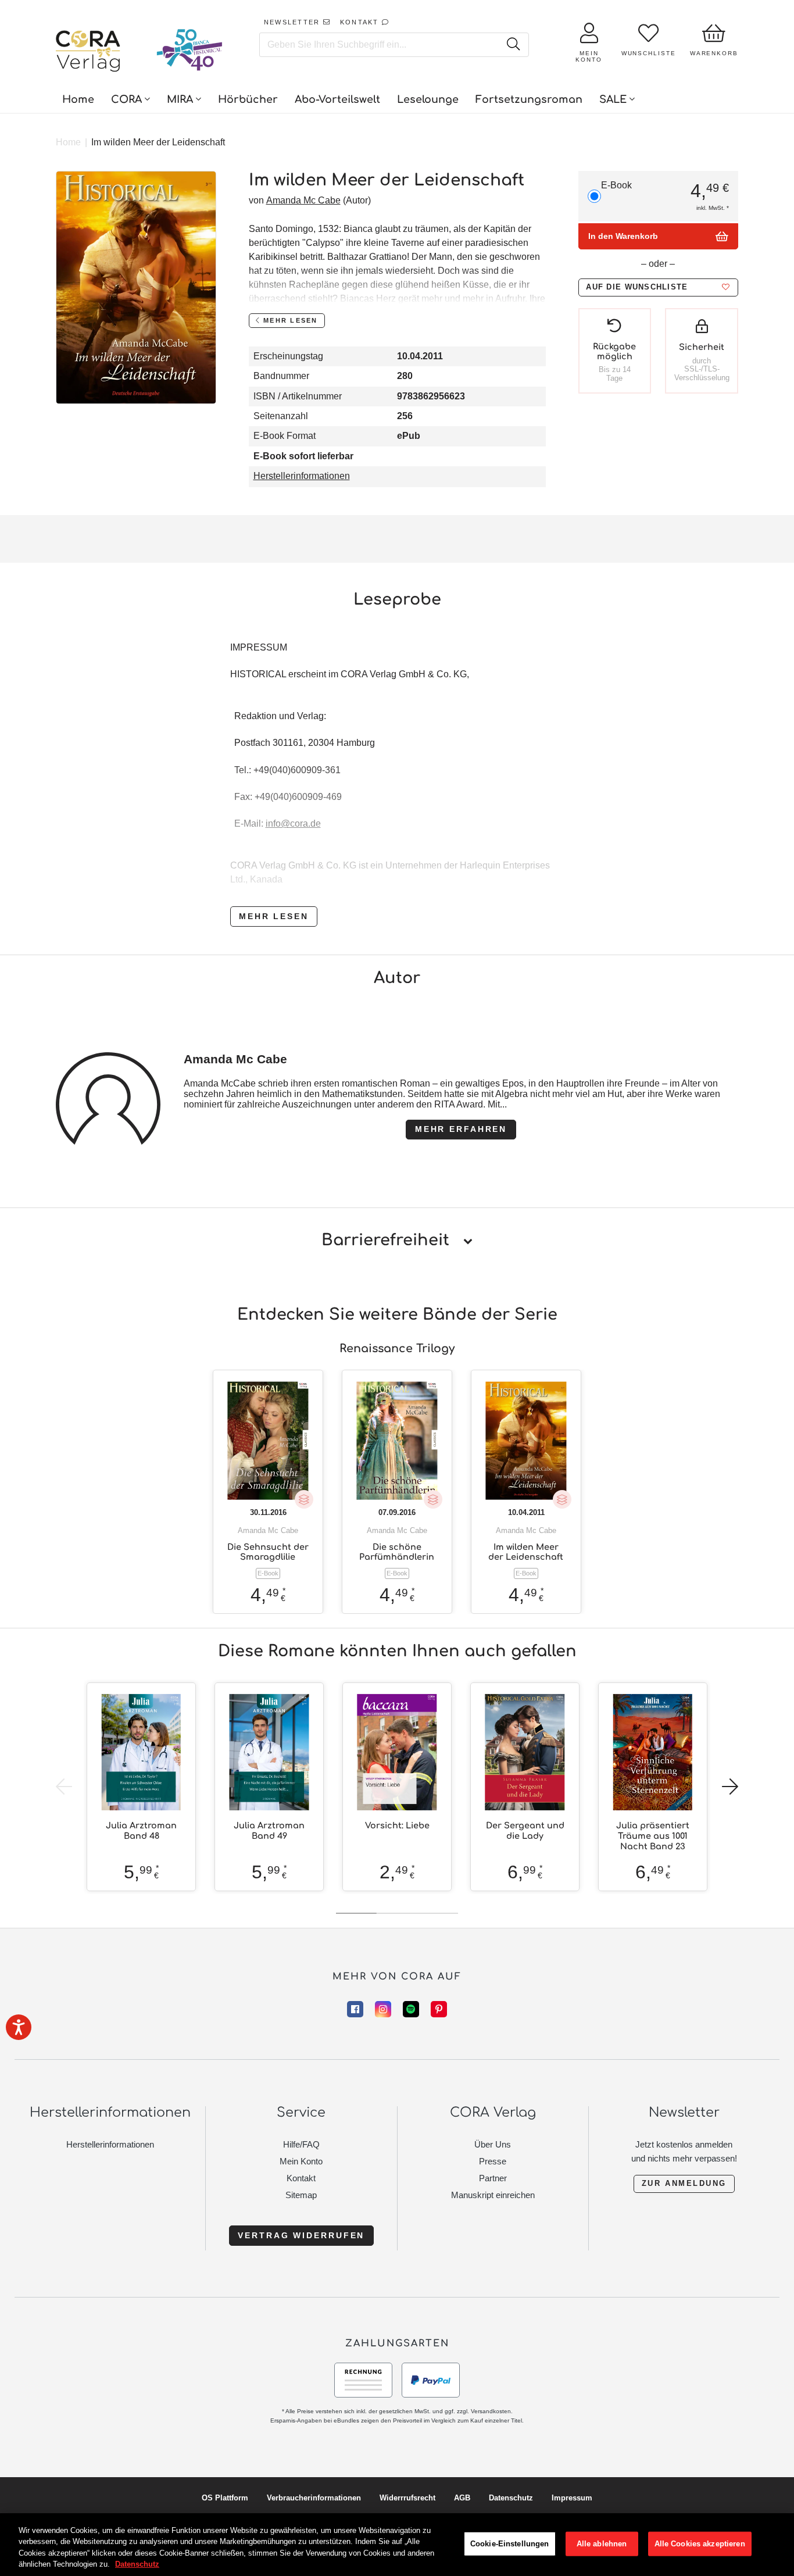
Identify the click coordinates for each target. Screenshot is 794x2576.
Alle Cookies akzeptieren (700, 2544)
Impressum (572, 2498)
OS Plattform (225, 2498)
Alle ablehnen (602, 2544)
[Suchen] (513, 45)
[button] (658, 287)
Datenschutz (511, 2498)
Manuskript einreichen (493, 2195)
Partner (493, 2178)
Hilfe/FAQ (301, 2144)
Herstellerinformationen (302, 476)
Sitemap (301, 2195)
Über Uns (493, 2144)
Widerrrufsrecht (407, 2498)
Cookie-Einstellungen (510, 2544)
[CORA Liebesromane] (88, 52)
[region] (397, 2545)
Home (68, 142)
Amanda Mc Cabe (303, 200)
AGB (462, 2498)
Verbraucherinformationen (314, 2498)
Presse (493, 2161)
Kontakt (301, 2178)
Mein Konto (301, 2161)
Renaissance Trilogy (397, 1348)
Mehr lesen (274, 916)
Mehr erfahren (461, 1129)
